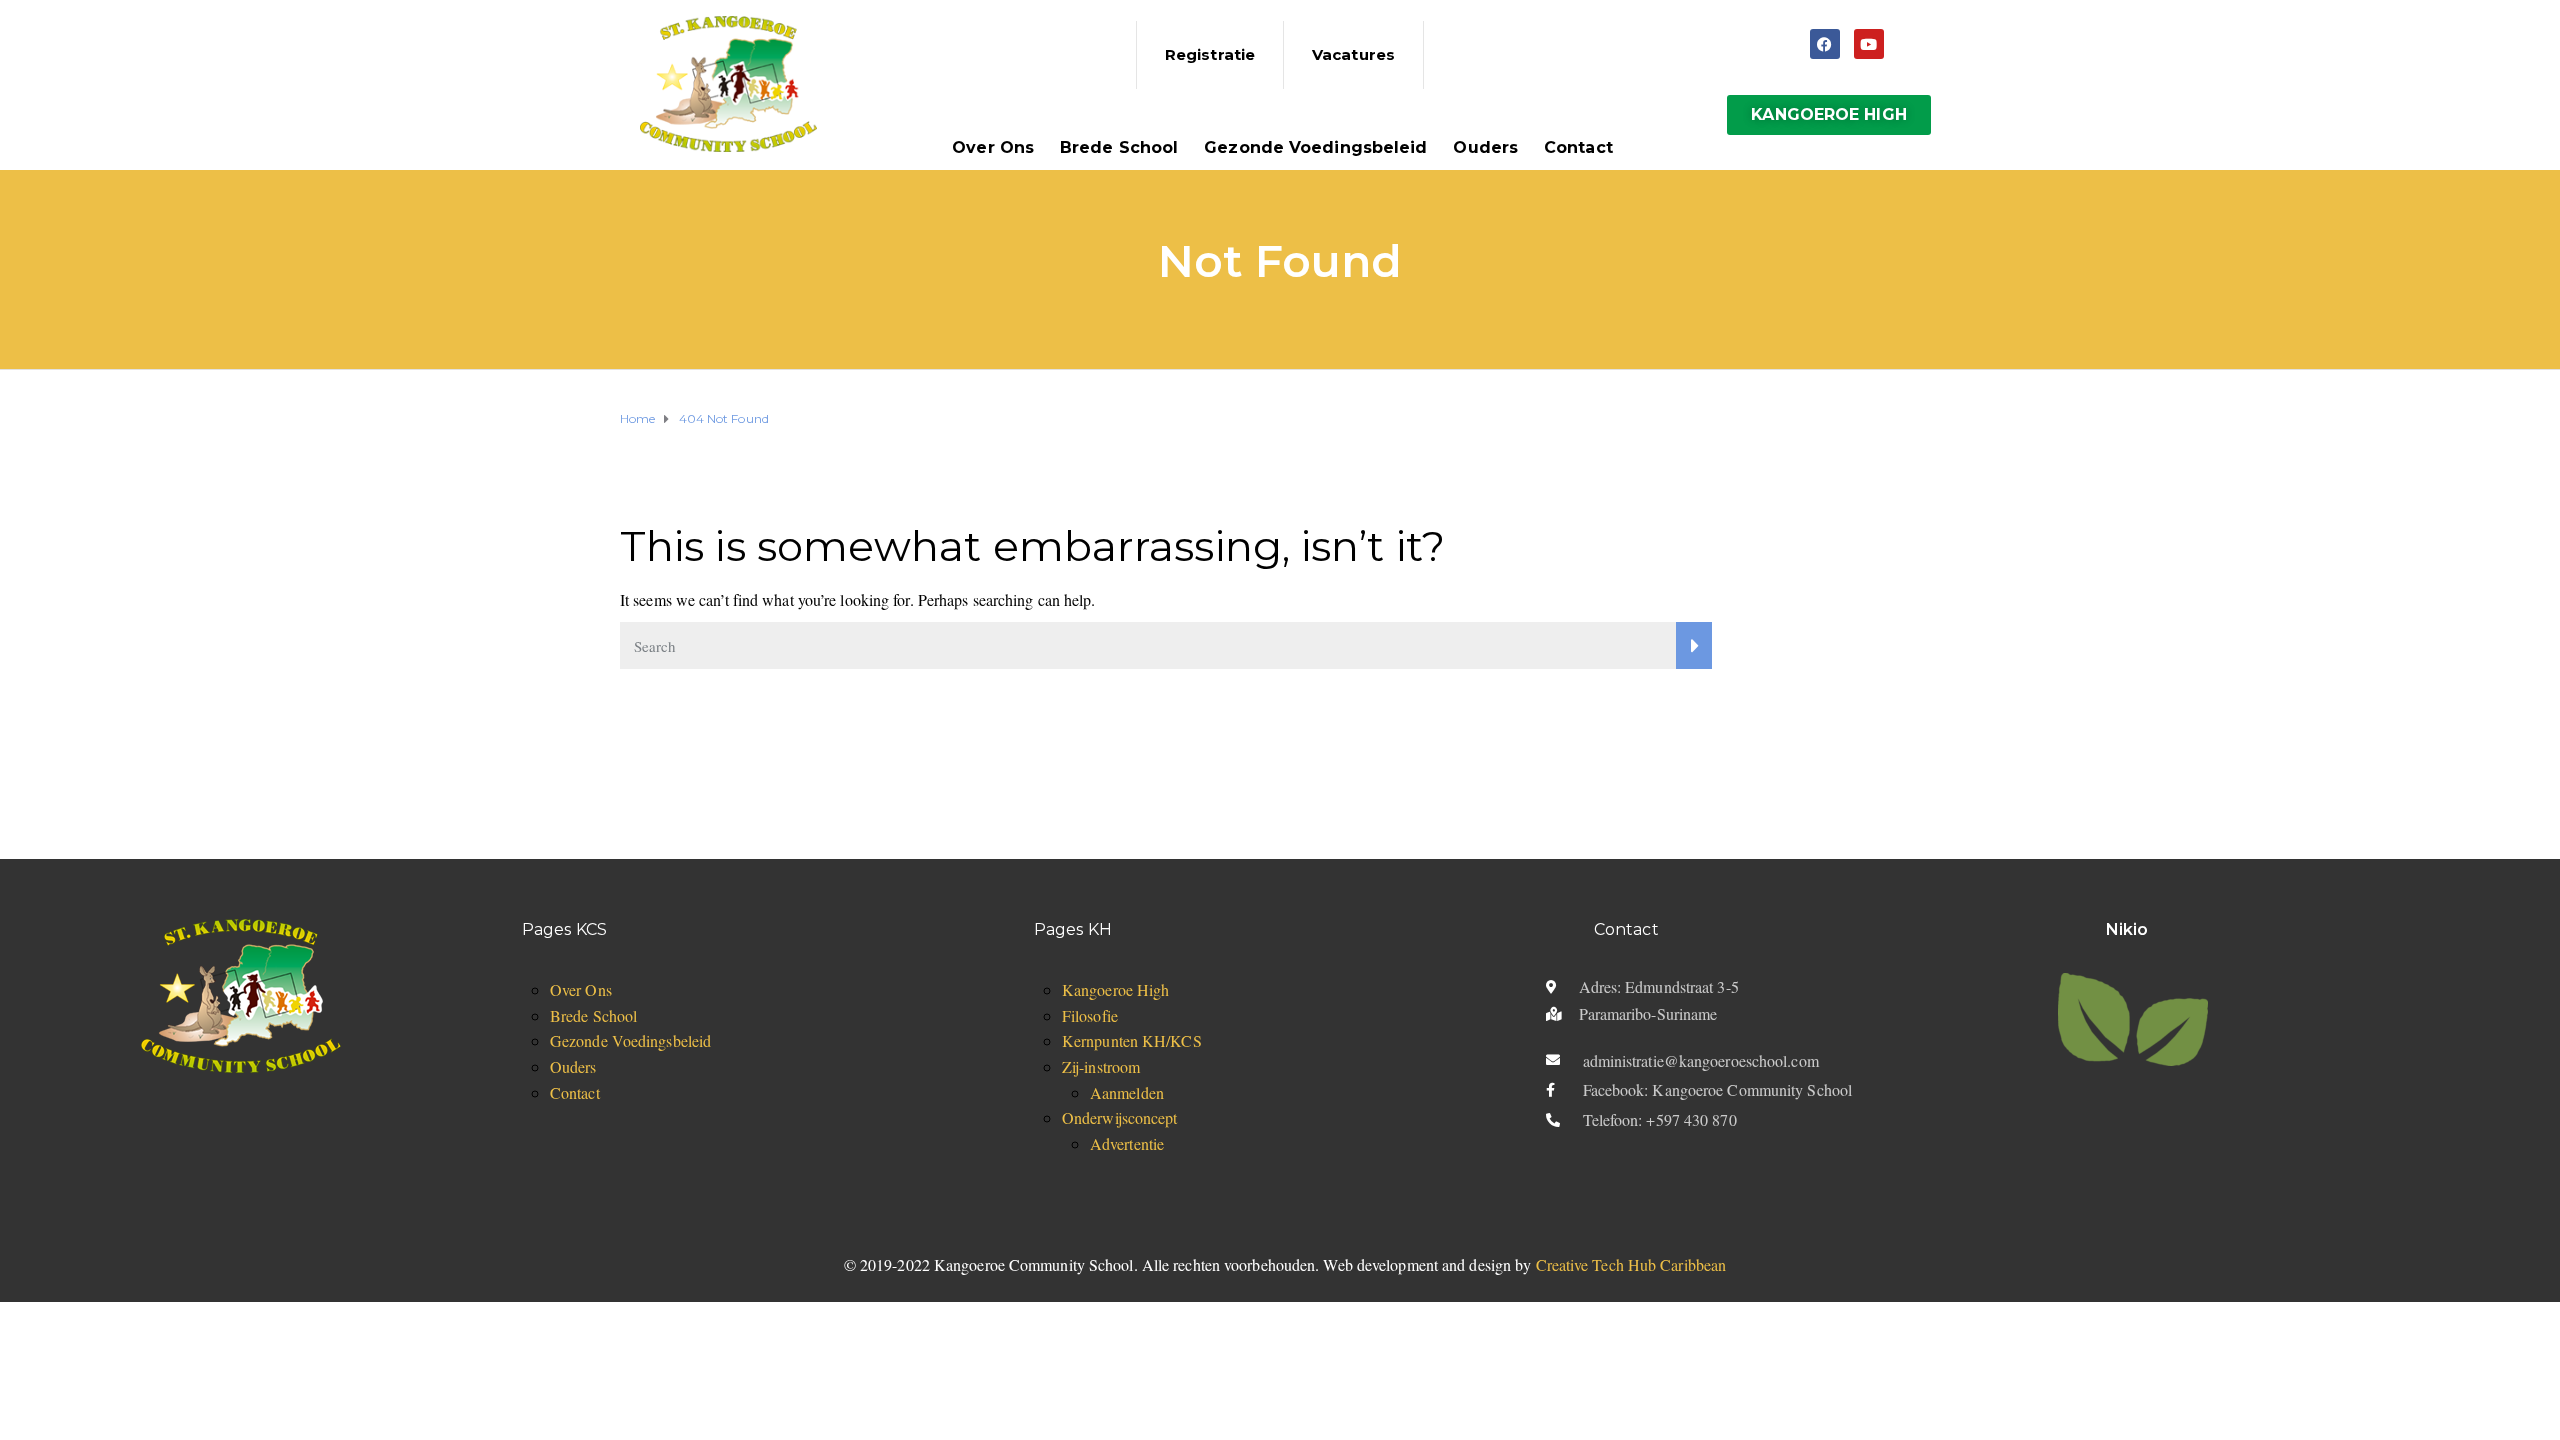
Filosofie (1090, 1015)
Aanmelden (1127, 1092)
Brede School (1119, 147)
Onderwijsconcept (1120, 1117)
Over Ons (993, 147)
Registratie (1210, 54)
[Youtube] (1869, 44)
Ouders (1485, 147)
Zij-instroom (1101, 1066)
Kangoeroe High (1115, 989)
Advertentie (1127, 1143)
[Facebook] (1825, 44)
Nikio (2127, 929)
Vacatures (1353, 54)
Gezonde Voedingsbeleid (1315, 147)
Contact (1578, 147)
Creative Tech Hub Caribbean (1631, 1264)
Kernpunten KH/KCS (1132, 1040)
